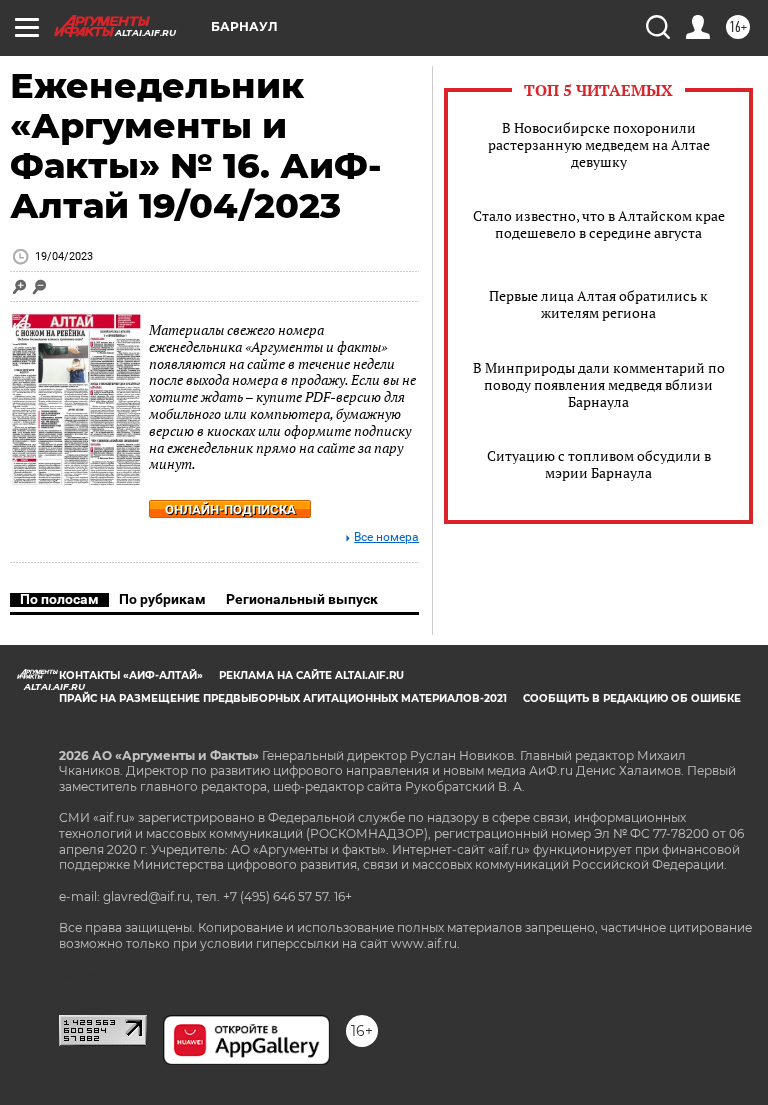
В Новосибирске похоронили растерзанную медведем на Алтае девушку (599, 144)
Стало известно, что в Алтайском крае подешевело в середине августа (599, 224)
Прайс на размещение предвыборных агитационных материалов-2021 (283, 698)
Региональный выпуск (302, 599)
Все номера (386, 537)
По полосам (59, 599)
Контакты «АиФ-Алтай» (131, 675)
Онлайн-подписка (230, 509)
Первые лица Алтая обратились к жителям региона (598, 304)
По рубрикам (162, 599)
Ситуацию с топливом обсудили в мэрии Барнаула (599, 464)
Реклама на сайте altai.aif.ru (311, 675)
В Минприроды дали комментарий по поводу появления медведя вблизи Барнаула (599, 384)
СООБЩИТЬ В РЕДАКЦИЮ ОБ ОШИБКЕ (632, 698)
